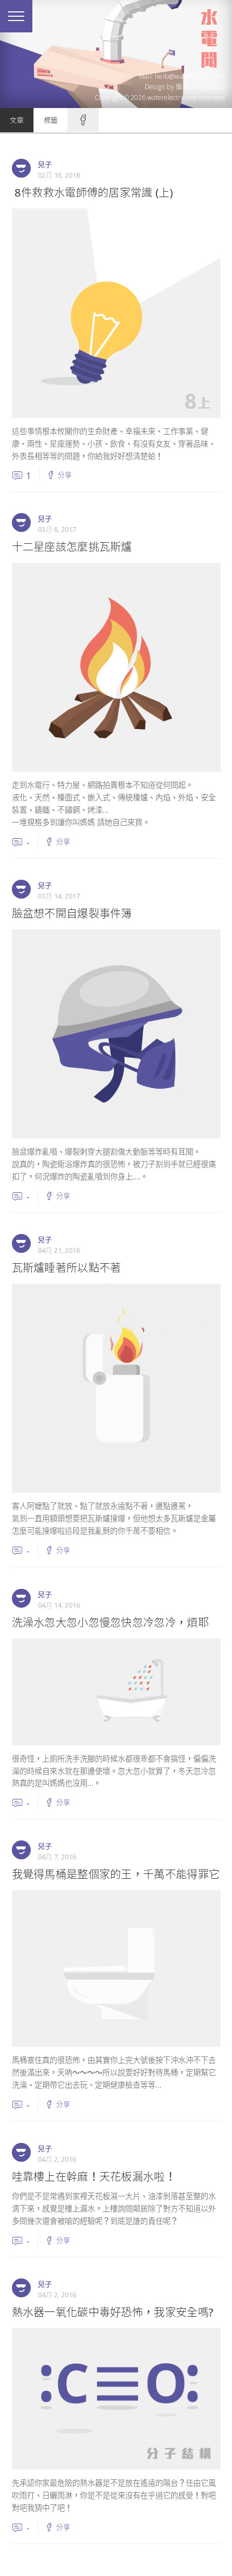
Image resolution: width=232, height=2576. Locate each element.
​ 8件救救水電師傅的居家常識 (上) (92, 192)
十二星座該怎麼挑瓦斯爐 (72, 547)
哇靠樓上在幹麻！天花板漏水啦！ (94, 2176)
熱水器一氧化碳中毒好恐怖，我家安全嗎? (113, 2312)
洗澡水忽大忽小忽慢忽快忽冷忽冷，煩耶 (110, 1622)
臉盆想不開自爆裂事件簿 (72, 913)
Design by (186, 87)
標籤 (51, 120)
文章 (17, 120)
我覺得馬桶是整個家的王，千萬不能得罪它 (116, 1874)
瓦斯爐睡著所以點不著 (67, 1267)
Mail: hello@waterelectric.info (183, 76)
